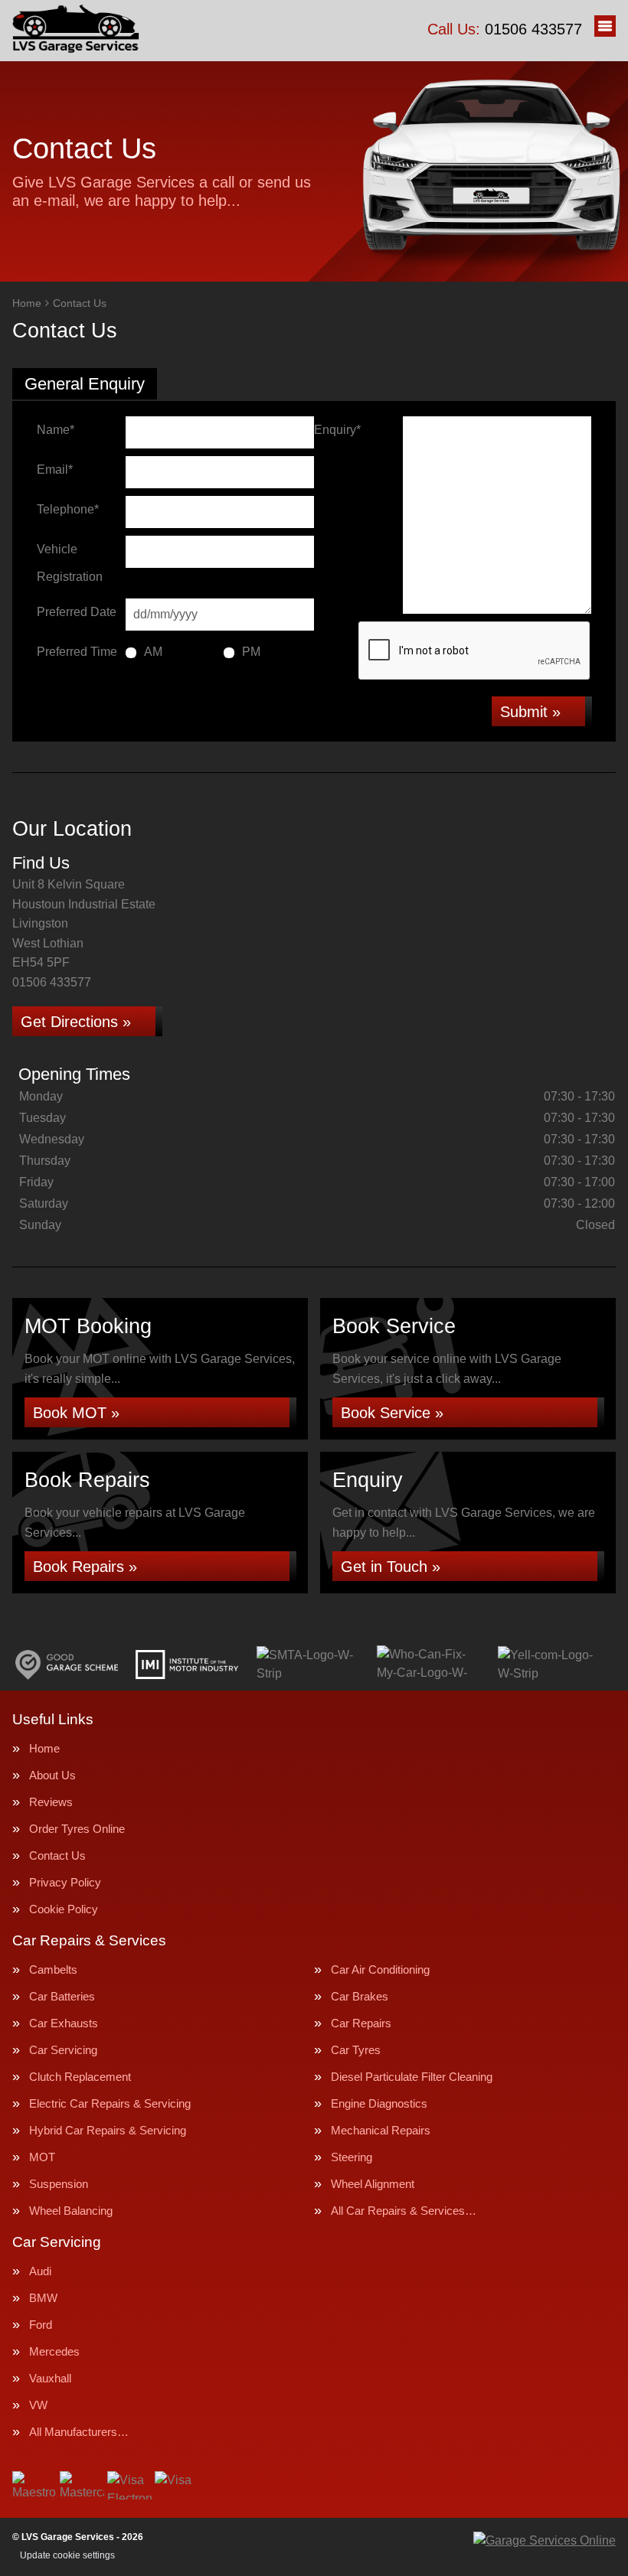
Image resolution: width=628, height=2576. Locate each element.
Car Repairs (361, 2023)
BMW (43, 2298)
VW (38, 2405)
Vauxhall (50, 2378)
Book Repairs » (85, 1567)
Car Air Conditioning (380, 1969)
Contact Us (57, 1855)
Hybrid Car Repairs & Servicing (108, 2130)
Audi (40, 2271)
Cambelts (53, 1969)
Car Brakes (360, 1996)
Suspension (59, 2184)
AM (153, 652)
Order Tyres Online (77, 1829)
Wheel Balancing (71, 2211)
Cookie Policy (64, 1909)
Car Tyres (356, 2050)
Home (44, 1748)
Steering (352, 2157)
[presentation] (475, 651)
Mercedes (54, 2351)
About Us (52, 1775)
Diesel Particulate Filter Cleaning (412, 2077)
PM (251, 652)
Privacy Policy (65, 1882)
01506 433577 (505, 29)
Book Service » (392, 1413)
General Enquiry (85, 384)
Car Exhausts (64, 2023)
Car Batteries (62, 1996)
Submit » (530, 712)
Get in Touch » (391, 1567)
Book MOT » (76, 1413)
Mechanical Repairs (381, 2130)
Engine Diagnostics (379, 2103)
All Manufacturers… (79, 2432)
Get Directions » (76, 1022)
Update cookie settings (67, 2555)
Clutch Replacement (80, 2077)
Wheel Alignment (373, 2184)
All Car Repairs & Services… (404, 2211)
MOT (42, 2157)
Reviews (51, 1802)
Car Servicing (63, 2050)
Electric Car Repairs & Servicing (110, 2103)
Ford (41, 2325)
